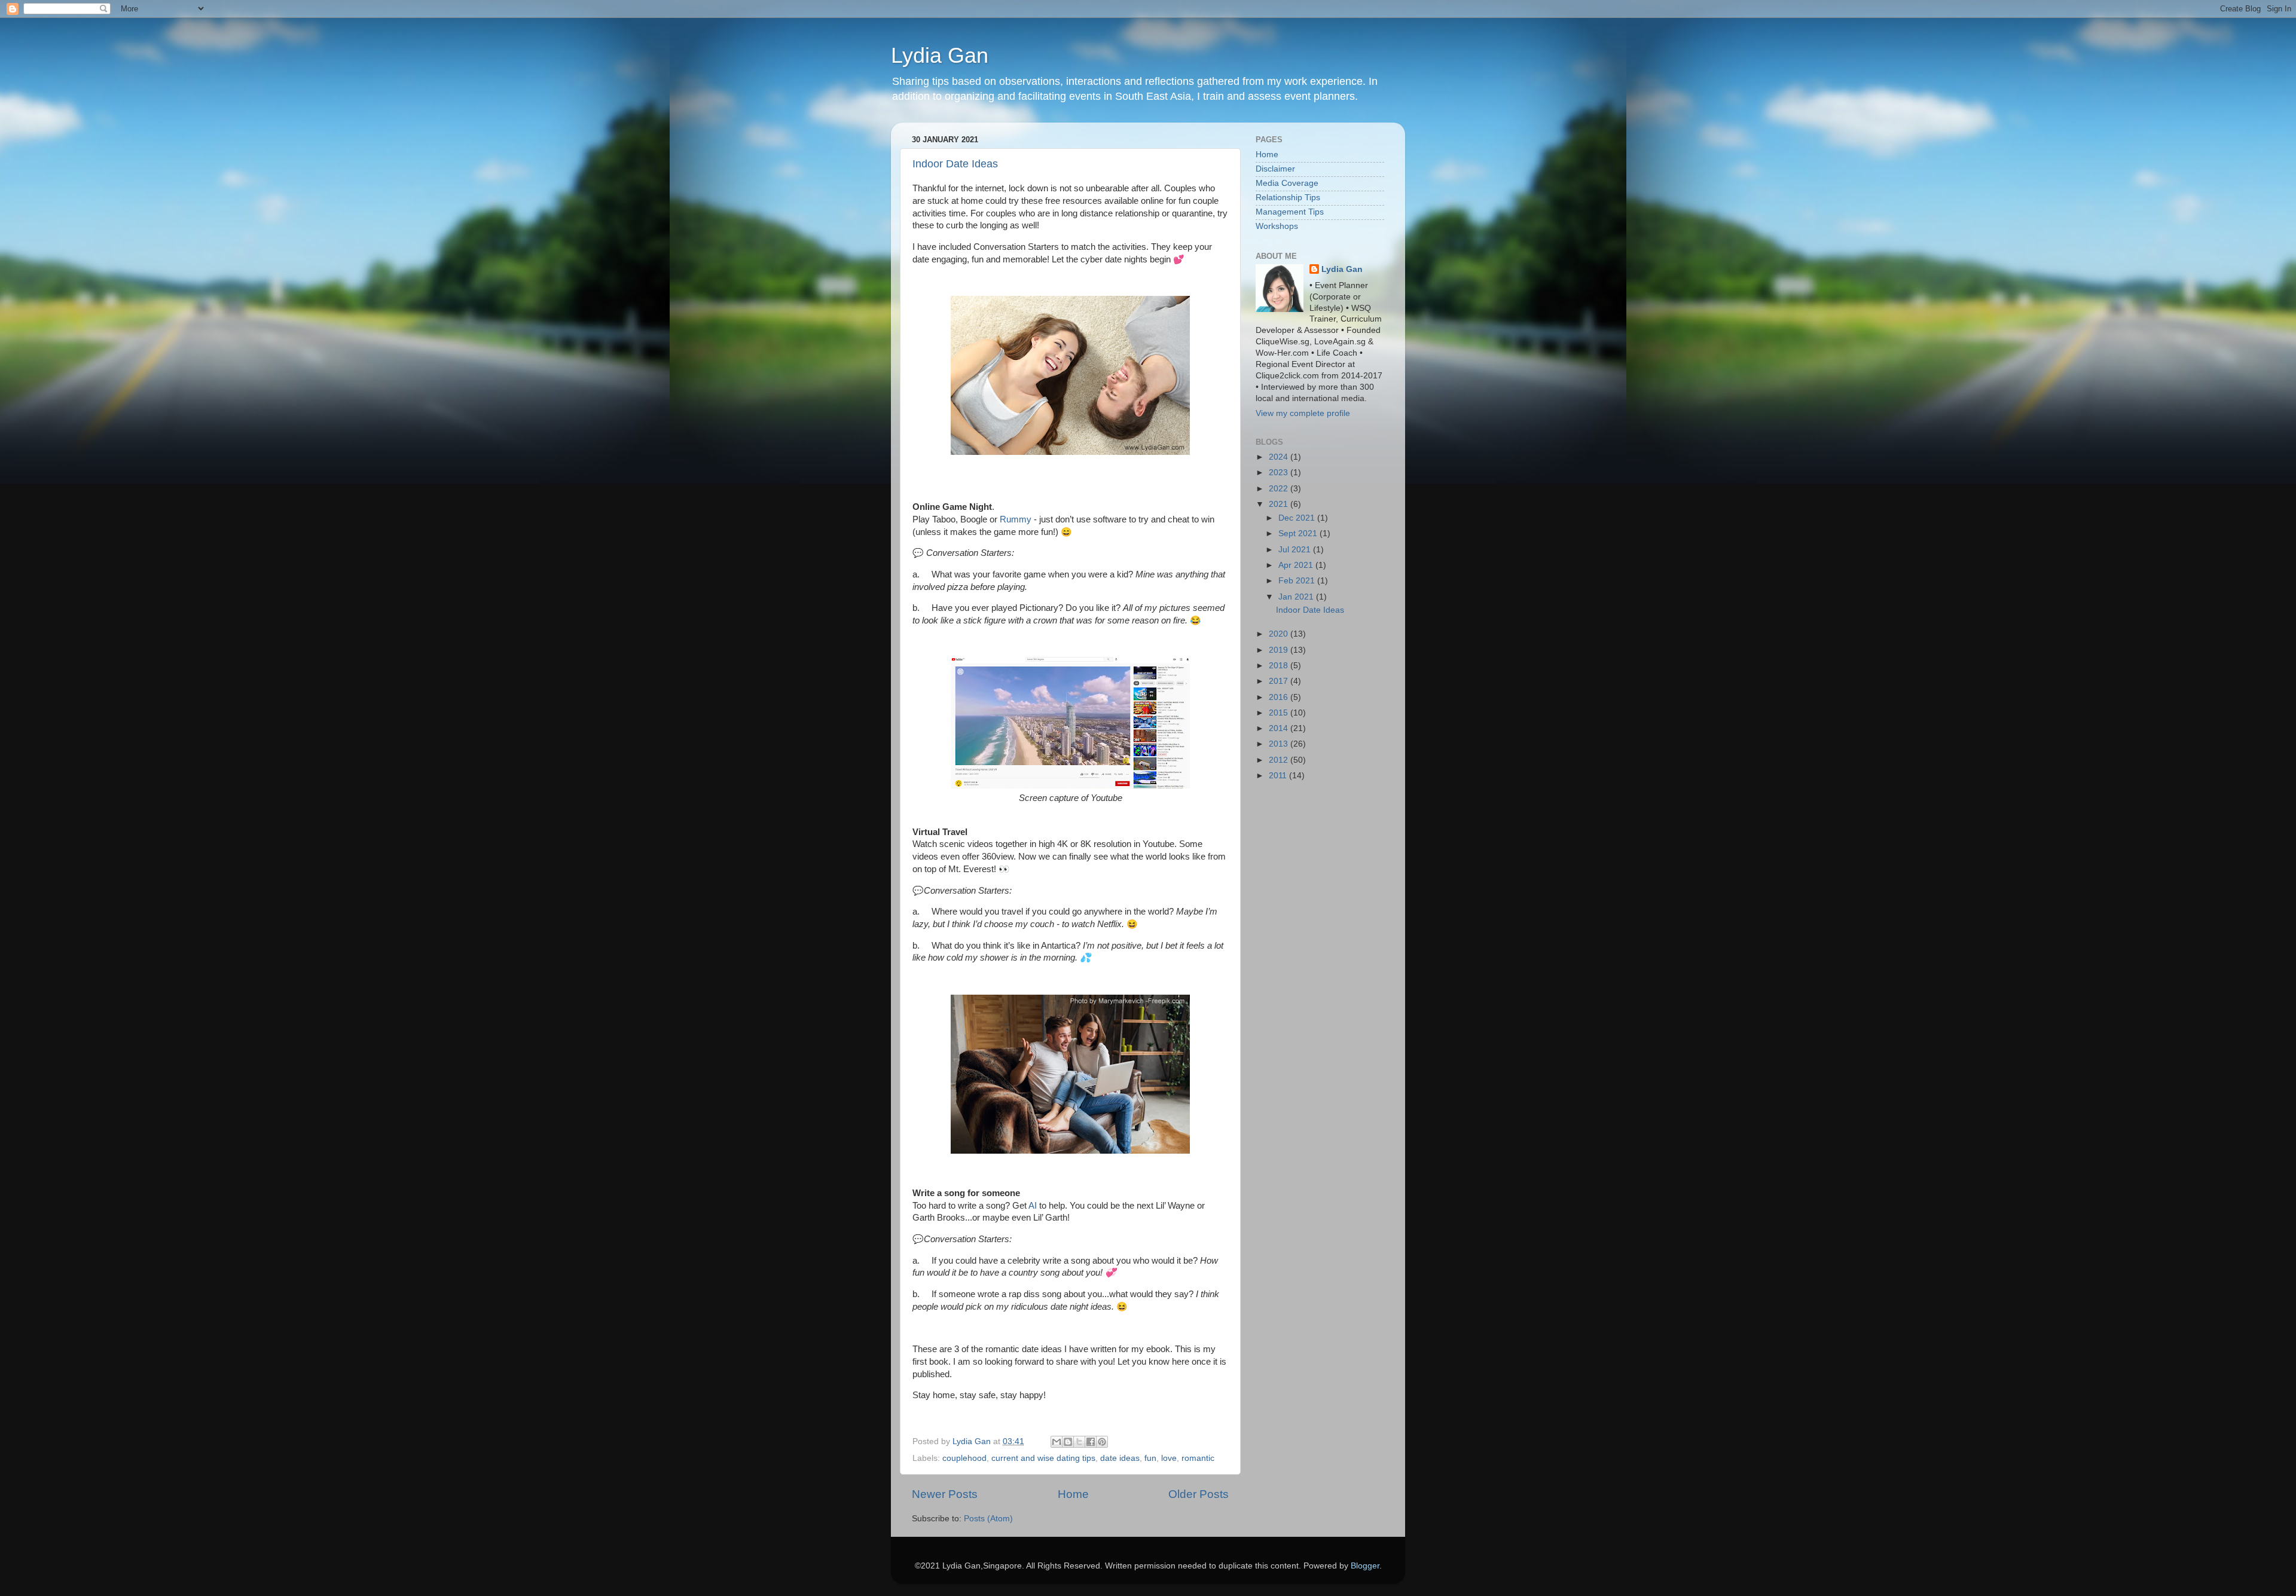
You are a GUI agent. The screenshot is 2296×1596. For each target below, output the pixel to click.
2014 (1280, 728)
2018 (1280, 666)
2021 (1280, 504)
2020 (1280, 634)
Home (1073, 1494)
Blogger (1365, 1566)
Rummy (1016, 519)
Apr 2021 (1297, 565)
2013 (1280, 744)
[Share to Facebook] (1091, 1442)
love (1169, 1458)
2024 (1280, 457)
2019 (1280, 650)
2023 (1280, 473)
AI (1033, 1206)
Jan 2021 (1297, 597)
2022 (1280, 489)
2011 (1279, 776)
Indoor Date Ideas (955, 164)
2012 (1280, 760)
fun (1150, 1458)
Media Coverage (1287, 183)
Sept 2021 (1299, 533)
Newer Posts (945, 1494)
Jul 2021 (1296, 550)
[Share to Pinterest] (1102, 1442)
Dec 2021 (1298, 518)
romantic (1198, 1458)
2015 (1280, 713)
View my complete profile (1303, 413)
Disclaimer (1275, 169)
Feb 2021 (1298, 581)
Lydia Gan (940, 55)
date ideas (1120, 1458)
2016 (1280, 697)
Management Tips (1290, 212)
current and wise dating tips (1043, 1458)
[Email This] (1057, 1442)
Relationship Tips (1288, 198)
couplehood (964, 1458)
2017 (1280, 681)
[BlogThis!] (1068, 1442)
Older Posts (1199, 1494)
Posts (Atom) (988, 1519)
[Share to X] (1079, 1442)
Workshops (1277, 226)
